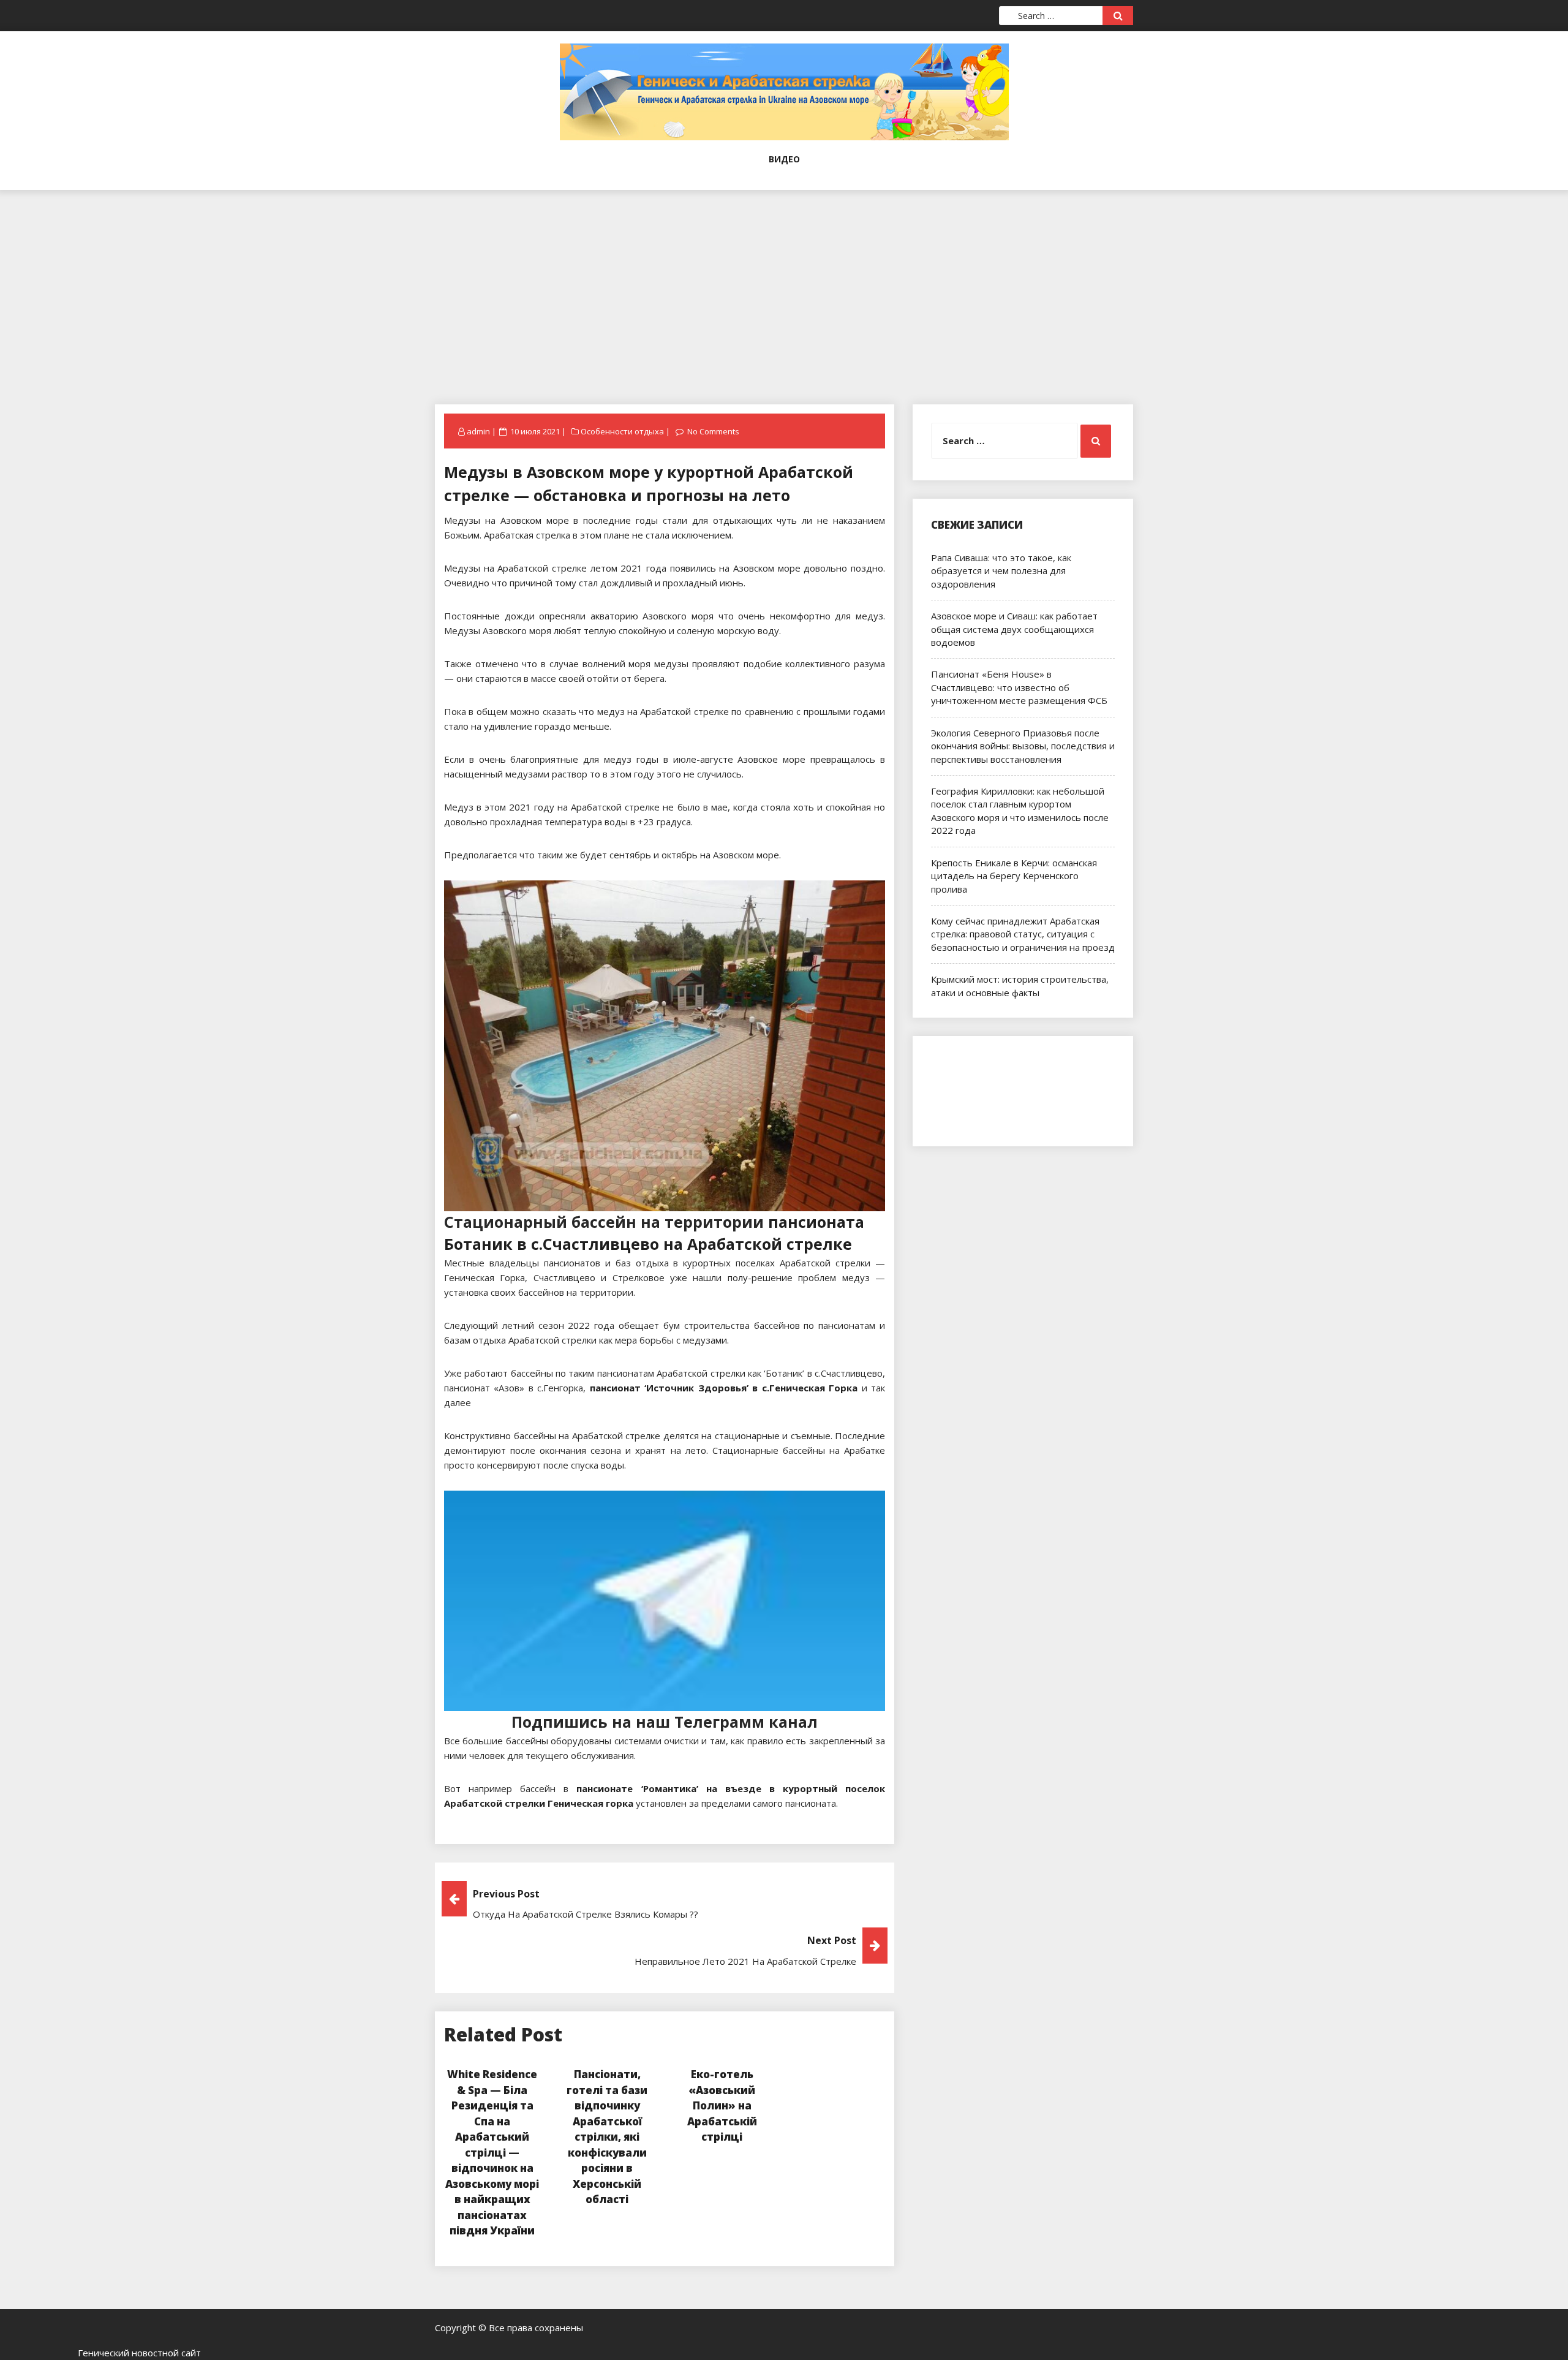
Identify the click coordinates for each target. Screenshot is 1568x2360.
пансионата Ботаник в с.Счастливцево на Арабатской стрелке (654, 1233)
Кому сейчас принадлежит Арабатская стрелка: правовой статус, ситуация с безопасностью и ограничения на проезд (1023, 934)
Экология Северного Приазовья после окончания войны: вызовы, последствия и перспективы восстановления (1023, 746)
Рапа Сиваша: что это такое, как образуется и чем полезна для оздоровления (1001, 571)
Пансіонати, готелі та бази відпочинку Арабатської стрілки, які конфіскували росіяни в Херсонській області (607, 2137)
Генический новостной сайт (139, 2353)
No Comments (713, 431)
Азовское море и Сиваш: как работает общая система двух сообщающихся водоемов (1014, 629)
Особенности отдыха (622, 431)
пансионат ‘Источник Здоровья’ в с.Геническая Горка (724, 1388)
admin (478, 431)
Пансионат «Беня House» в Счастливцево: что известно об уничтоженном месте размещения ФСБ (1019, 687)
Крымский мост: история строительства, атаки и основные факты (1020, 985)
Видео (784, 159)
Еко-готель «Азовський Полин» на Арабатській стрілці (722, 2105)
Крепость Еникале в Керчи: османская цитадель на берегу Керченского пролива (1014, 876)
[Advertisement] (784, 276)
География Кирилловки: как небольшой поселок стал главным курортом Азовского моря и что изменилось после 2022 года (1020, 811)
